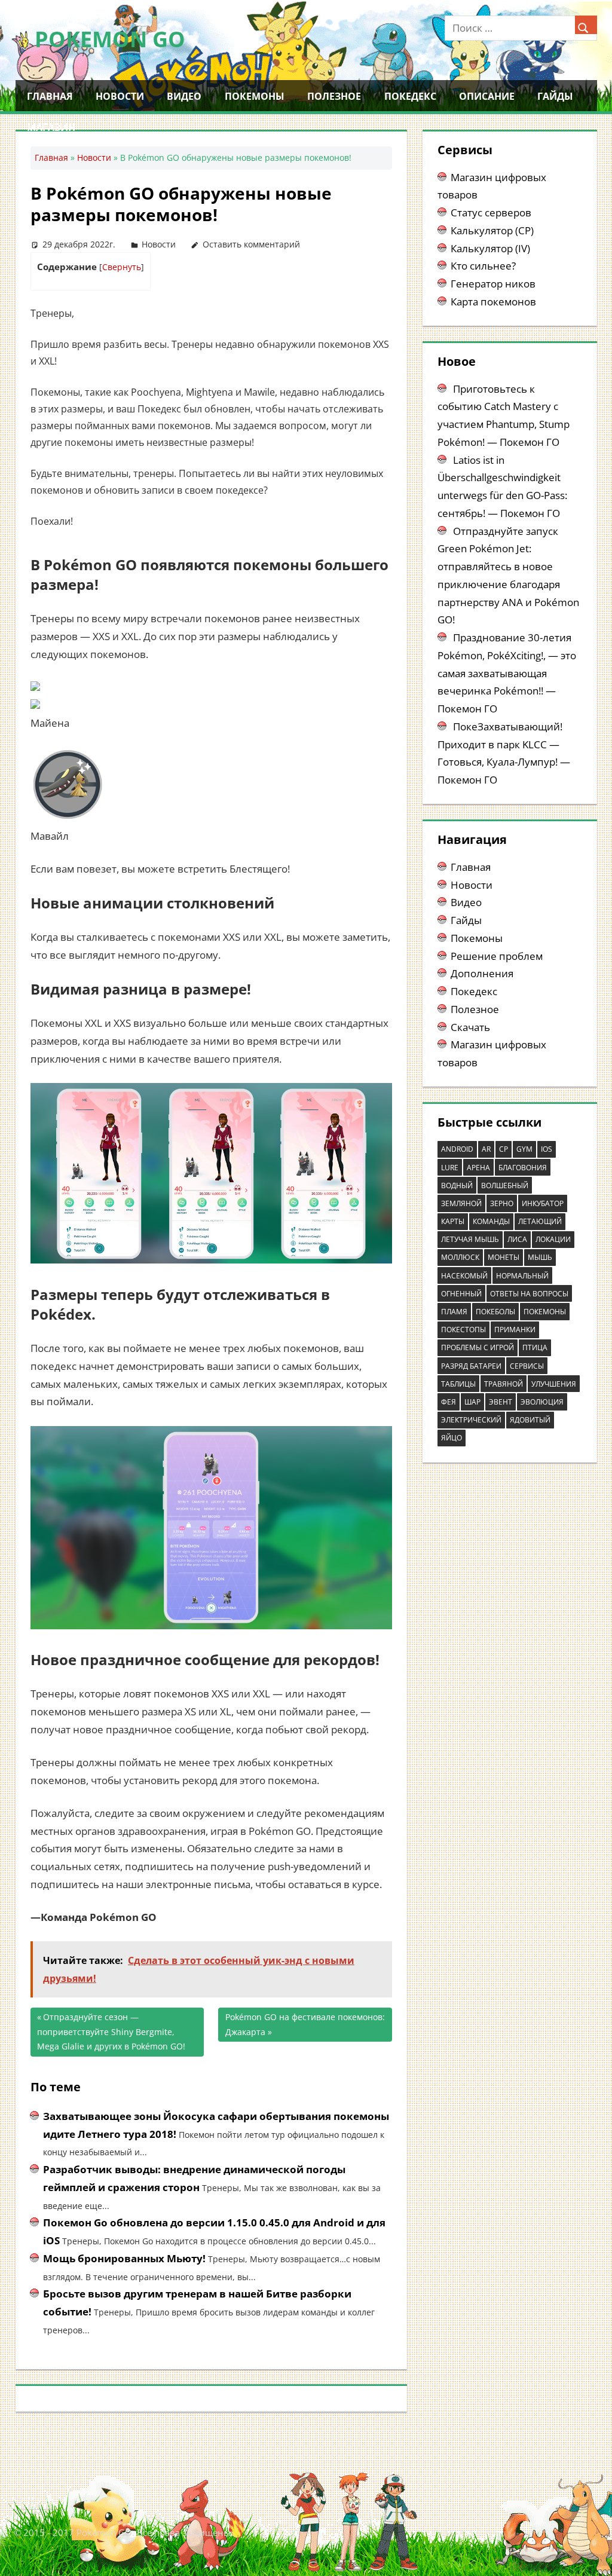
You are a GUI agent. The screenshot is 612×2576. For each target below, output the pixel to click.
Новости (120, 96)
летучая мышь (470, 1239)
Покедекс (410, 96)
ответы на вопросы (529, 1294)
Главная (50, 96)
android (457, 1149)
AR (486, 1149)
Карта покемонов (493, 302)
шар (472, 1402)
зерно (502, 1203)
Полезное (334, 96)
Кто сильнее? (483, 266)
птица (535, 1347)
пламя (454, 1312)
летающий (540, 1221)
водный (457, 1185)
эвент (501, 1402)
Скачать (470, 1027)
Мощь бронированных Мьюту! (124, 2258)
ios (547, 1149)
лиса (517, 1239)
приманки (515, 1330)
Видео (184, 96)
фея (449, 1402)
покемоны (545, 1312)
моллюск (460, 1257)
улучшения (554, 1384)
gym (524, 1149)
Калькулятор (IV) (490, 248)
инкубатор (543, 1203)
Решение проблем (497, 956)
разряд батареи (471, 1366)
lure (450, 1168)
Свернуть (122, 267)
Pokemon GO (110, 39)
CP (504, 1149)
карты (453, 1221)
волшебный (505, 1185)
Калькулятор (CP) (492, 230)
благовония (523, 1168)
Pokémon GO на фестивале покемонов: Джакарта (305, 2024)
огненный (461, 1294)
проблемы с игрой (478, 1347)
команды (491, 1221)
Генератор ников (493, 284)
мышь (540, 1257)
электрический (471, 1420)
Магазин (51, 127)
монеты (504, 1257)
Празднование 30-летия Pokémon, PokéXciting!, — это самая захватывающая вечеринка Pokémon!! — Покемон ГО (507, 673)
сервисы (527, 1366)
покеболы (495, 1312)
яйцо (452, 1438)
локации (553, 1239)
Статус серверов (491, 212)
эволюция (542, 1402)
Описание (487, 96)
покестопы (463, 1330)
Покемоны (255, 96)
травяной (504, 1384)
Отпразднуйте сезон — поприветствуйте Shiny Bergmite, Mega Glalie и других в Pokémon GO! (111, 2032)
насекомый (464, 1276)
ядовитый (530, 1420)
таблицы (458, 1384)
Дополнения (482, 973)
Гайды (555, 96)
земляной (461, 1203)
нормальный (522, 1276)
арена (478, 1168)
